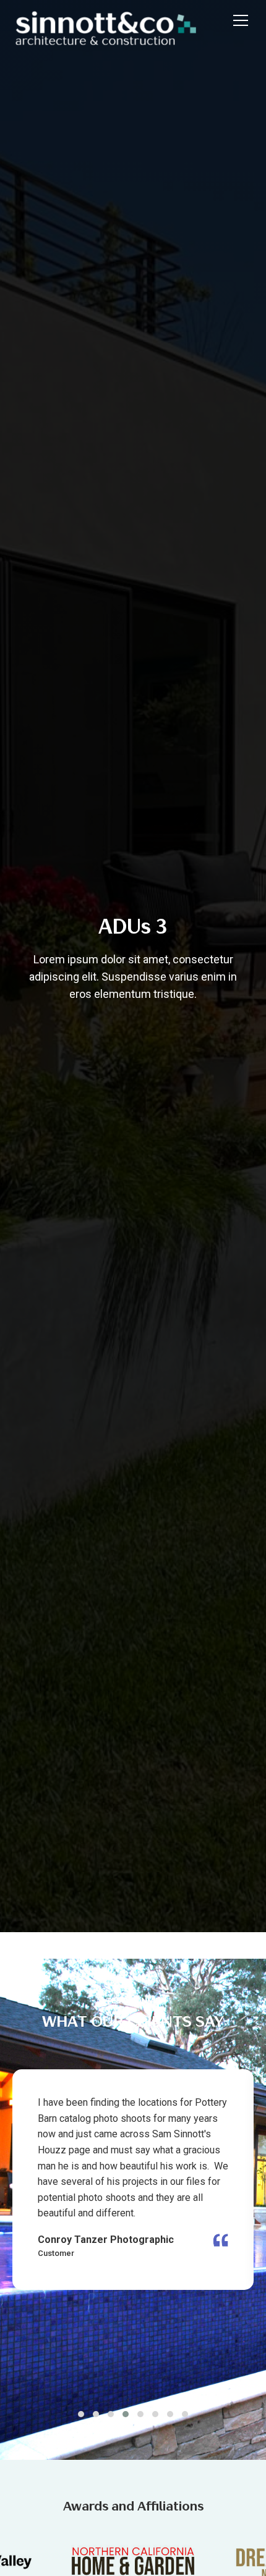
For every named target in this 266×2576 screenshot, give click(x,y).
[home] (116, 20)
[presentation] (128, 2399)
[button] (238, 20)
